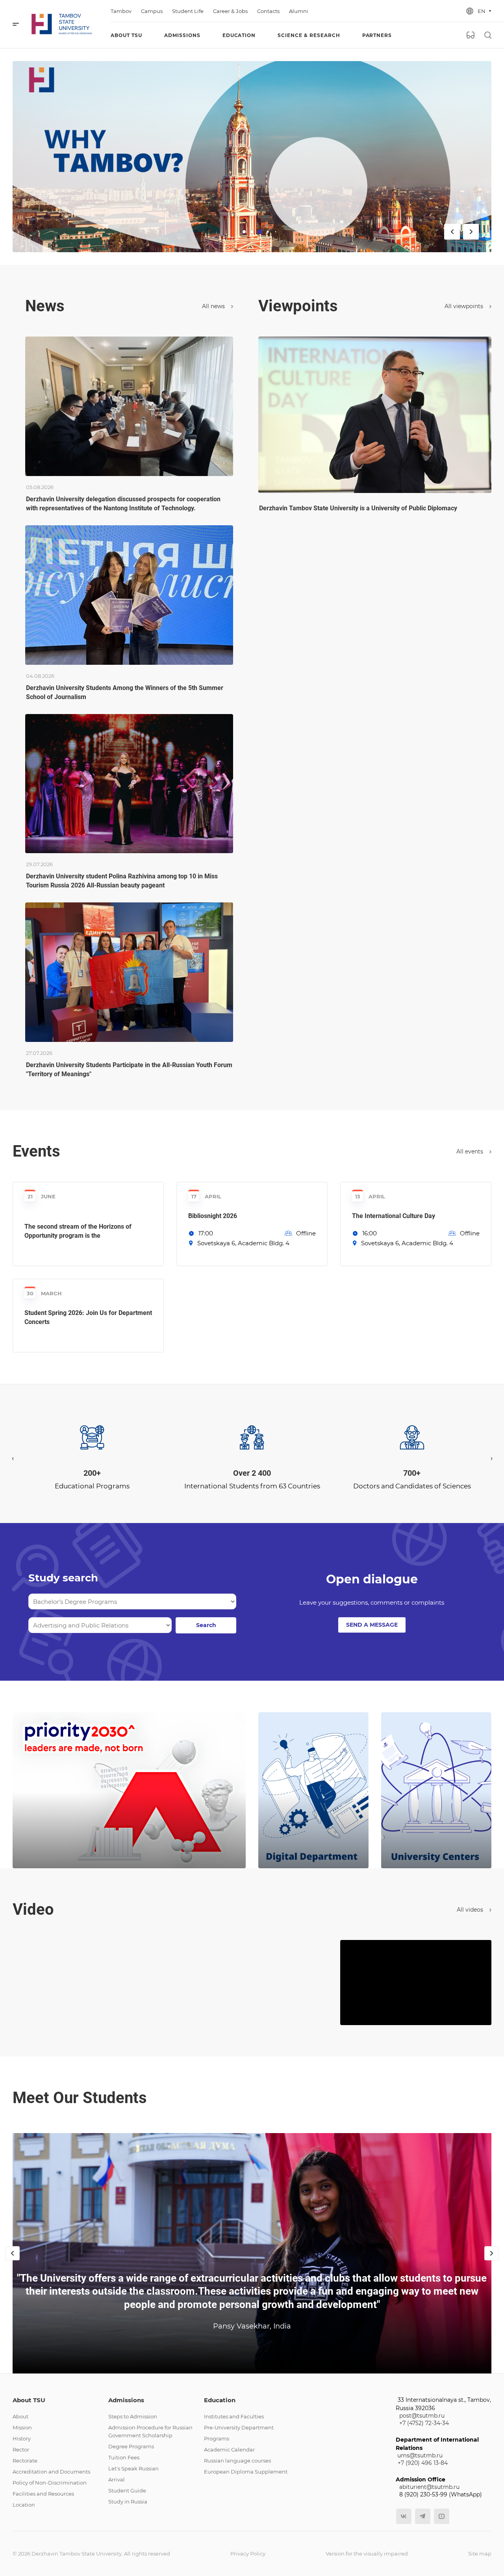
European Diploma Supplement (246, 2472)
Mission (22, 2427)
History (22, 2438)
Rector (21, 2450)
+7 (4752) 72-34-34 (424, 2423)
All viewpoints (465, 306)
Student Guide (127, 2490)
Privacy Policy (248, 2554)
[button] (247, 1482)
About (20, 2416)
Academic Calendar (229, 2450)
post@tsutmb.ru (422, 2416)
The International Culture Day (394, 1216)
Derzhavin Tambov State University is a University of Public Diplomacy (358, 508)
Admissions (126, 2400)
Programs (217, 2438)
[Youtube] (442, 2516)
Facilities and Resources (43, 2494)
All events (471, 1151)
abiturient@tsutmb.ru (429, 2487)
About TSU (29, 2400)
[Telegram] (423, 2516)
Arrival (117, 2479)
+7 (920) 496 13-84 (423, 2463)
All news (214, 306)
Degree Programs (131, 2446)
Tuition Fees (124, 2457)
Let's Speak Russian (133, 2468)
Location (24, 2505)
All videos (471, 1910)
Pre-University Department (239, 2427)
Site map (480, 2554)
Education (220, 2400)
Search (206, 1625)
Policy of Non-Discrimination (50, 2483)
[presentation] (13, 1458)
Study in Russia (128, 2502)
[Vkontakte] (404, 2516)
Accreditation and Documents (51, 2472)
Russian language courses (237, 2461)
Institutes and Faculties (234, 2416)
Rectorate (25, 2461)
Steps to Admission (133, 2416)
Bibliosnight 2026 (213, 1216)
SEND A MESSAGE (372, 1625)
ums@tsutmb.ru (420, 2455)
